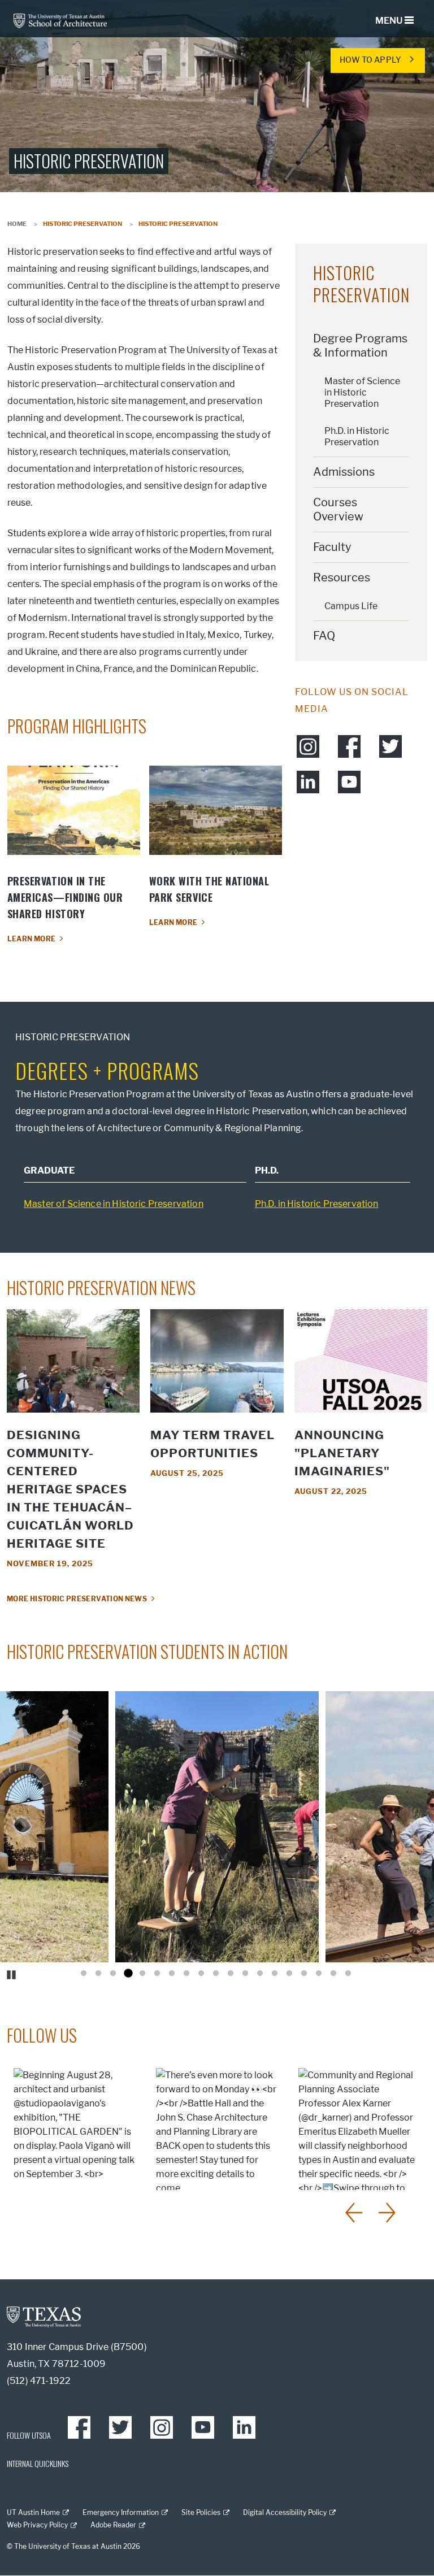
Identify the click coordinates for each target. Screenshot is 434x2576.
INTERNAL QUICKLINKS (38, 2463)
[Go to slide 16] (304, 1974)
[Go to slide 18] (333, 1974)
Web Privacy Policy (37, 2525)
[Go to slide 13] (260, 1974)
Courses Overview (338, 509)
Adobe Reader (113, 2525)
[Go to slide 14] (275, 1974)
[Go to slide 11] (231, 1974)
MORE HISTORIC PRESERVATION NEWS (77, 1599)
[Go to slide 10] (216, 1974)
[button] (355, 2213)
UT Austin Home (33, 2512)
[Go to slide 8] (186, 1974)
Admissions (344, 472)
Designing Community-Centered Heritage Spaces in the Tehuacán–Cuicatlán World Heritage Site (70, 1489)
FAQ (324, 636)
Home (17, 224)
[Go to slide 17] (319, 1974)
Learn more (32, 939)
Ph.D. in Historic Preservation (357, 436)
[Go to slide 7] (172, 1974)
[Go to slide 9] (201, 1974)
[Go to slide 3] (113, 1974)
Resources (342, 577)
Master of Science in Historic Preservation (362, 392)
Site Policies (201, 2512)
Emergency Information (121, 2512)
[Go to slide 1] (84, 1974)
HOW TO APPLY (370, 60)
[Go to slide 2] (98, 1974)
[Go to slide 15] (289, 1974)
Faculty (332, 547)
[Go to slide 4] (128, 1974)
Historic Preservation (361, 284)
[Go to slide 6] (157, 1974)
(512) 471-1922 (39, 2381)
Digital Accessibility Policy (285, 2512)
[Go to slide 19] (348, 1974)
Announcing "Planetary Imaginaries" (342, 1453)
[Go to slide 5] (142, 1974)
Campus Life (351, 606)
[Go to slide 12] (245, 1974)
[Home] (60, 20)
